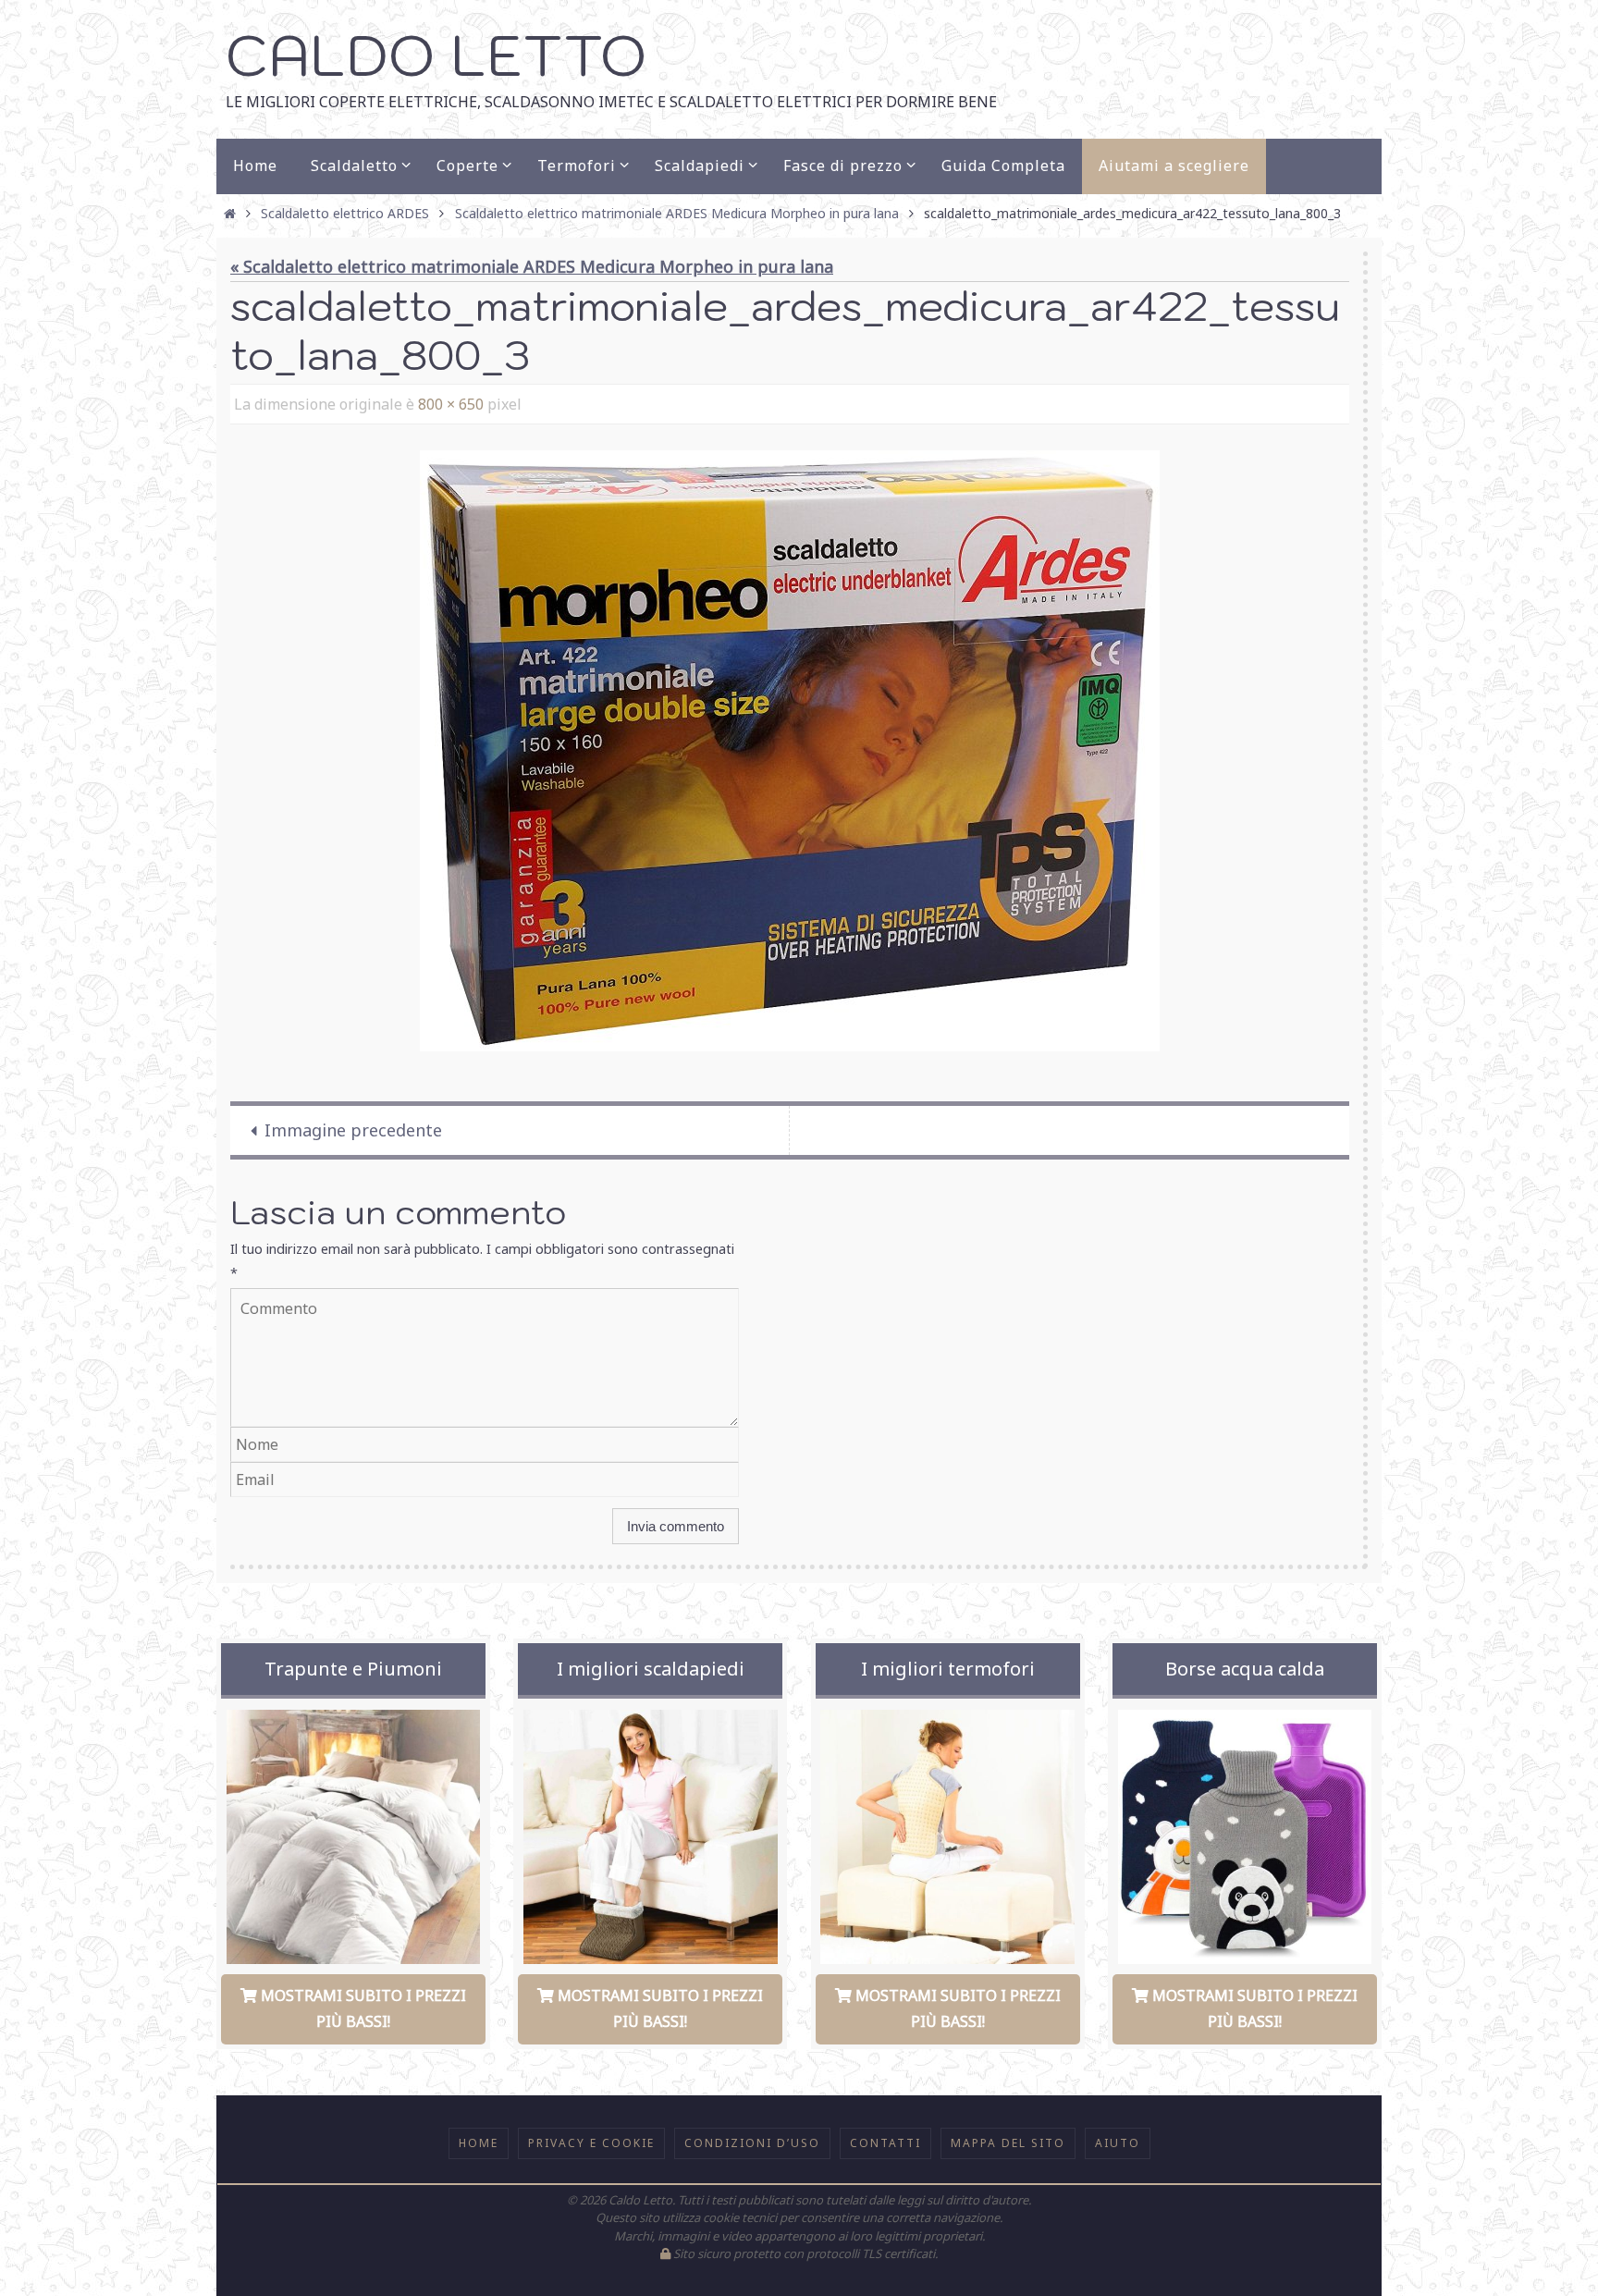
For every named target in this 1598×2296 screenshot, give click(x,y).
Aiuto (1118, 2143)
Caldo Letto (436, 55)
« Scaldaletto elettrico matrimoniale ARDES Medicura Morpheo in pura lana (532, 266)
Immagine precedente (353, 1130)
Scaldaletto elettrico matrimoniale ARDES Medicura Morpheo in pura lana (677, 213)
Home (479, 2143)
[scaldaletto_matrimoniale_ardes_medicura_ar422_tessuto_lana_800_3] (790, 751)
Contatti (885, 2143)
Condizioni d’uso (752, 2143)
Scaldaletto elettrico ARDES (345, 213)
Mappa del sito (1008, 2143)
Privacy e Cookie (591, 2143)
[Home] (230, 213)
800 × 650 (451, 404)
